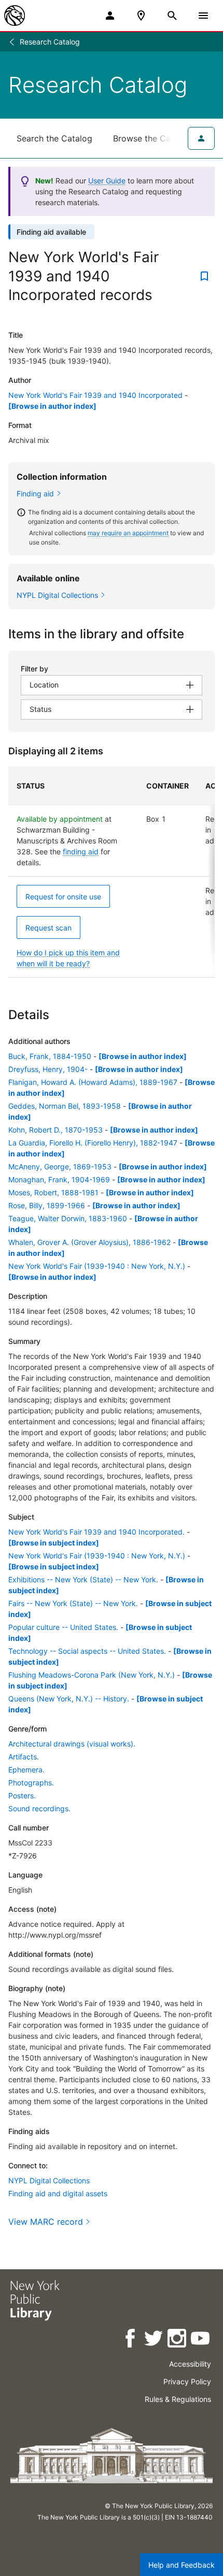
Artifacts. (24, 1757)
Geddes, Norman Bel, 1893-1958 (65, 1106)
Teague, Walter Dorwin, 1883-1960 (68, 1218)
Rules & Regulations (178, 2399)
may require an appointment (128, 533)
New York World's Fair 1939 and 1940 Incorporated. (96, 1532)
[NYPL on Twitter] (154, 2340)
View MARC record (46, 2222)
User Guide (107, 181)
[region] (112, 872)
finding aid (81, 851)
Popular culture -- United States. (63, 1627)
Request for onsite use (63, 897)
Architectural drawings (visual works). (72, 1744)
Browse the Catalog (152, 138)
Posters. (22, 1795)
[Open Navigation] (203, 16)
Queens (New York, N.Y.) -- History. (69, 1699)
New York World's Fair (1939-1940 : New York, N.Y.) (97, 1266)
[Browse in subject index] (54, 1543)
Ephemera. (26, 1770)
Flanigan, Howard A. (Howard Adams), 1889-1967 (93, 1082)
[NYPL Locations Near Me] (141, 16)
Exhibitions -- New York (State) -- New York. (83, 1579)
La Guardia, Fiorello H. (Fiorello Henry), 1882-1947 (93, 1143)
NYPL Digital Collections (49, 2180)
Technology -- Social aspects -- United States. (87, 1651)
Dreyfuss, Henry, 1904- (48, 1069)
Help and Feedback (182, 2565)
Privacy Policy (187, 2381)
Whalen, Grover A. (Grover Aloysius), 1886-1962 (89, 1242)
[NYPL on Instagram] (178, 2340)
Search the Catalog (54, 138)
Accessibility (190, 2364)
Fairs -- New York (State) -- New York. (73, 1603)
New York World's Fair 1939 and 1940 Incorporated (95, 395)
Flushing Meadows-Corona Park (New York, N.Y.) (92, 1675)
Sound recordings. (39, 1808)
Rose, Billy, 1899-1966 (47, 1205)
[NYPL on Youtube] (201, 2340)
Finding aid (35, 493)
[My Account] (110, 16)
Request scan (48, 928)
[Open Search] (172, 16)
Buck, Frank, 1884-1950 (50, 1056)
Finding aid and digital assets (58, 2193)
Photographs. (31, 1783)
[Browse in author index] (52, 406)
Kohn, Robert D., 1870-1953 (55, 1130)
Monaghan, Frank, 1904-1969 (59, 1179)
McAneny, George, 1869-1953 (60, 1167)
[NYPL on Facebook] (131, 2340)
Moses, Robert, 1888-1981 (53, 1192)
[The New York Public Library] (15, 16)
